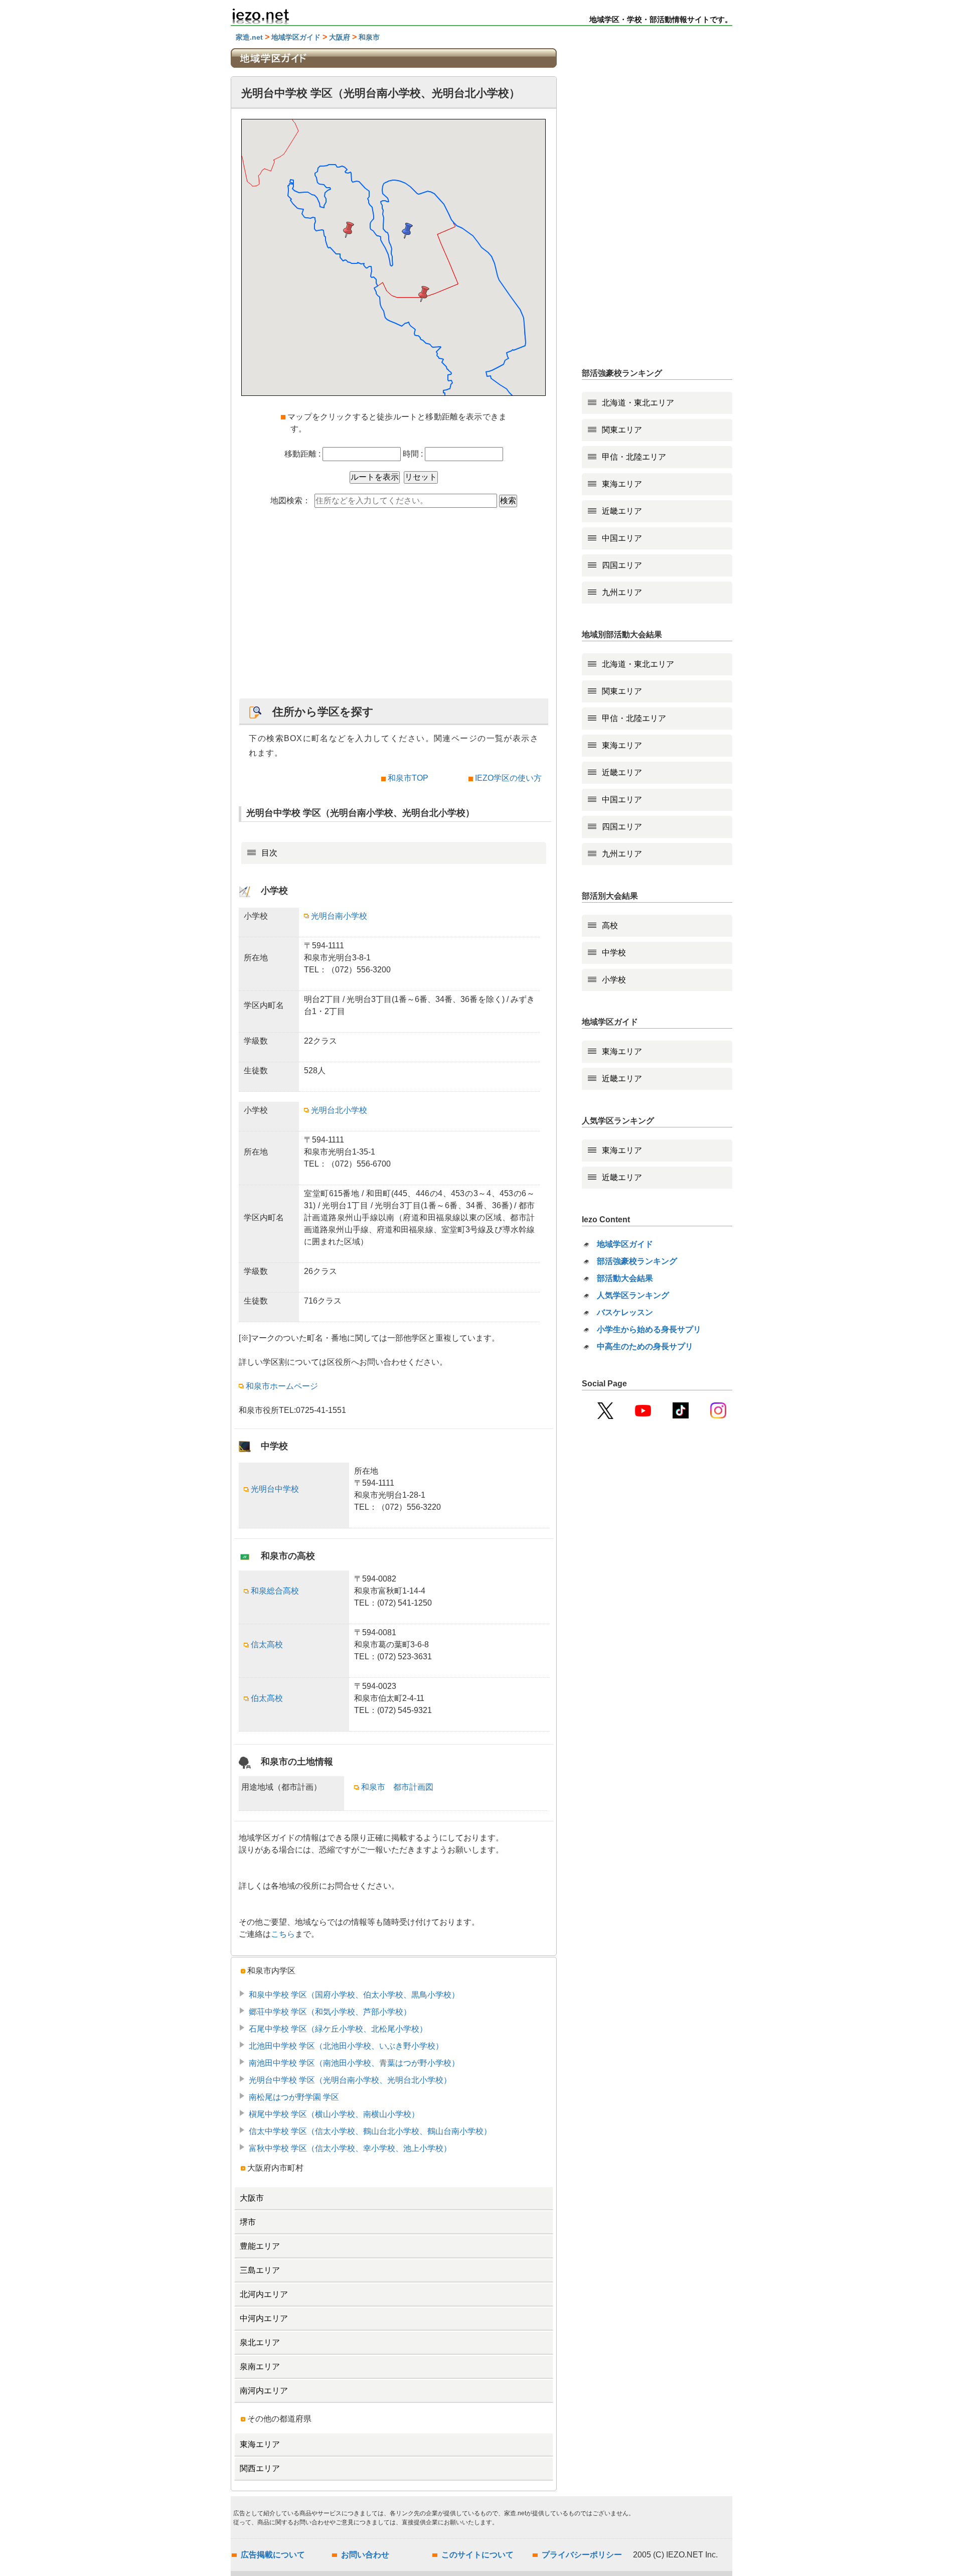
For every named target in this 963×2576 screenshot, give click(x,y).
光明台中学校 (275, 1489)
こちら (283, 1934)
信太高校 (267, 1644)
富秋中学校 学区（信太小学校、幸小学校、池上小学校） (350, 2148)
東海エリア (260, 2444)
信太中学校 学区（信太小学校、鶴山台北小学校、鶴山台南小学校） (370, 2131)
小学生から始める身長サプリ (649, 1329)
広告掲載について (273, 2555)
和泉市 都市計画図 (397, 1787)
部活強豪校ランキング (637, 1261)
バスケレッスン (625, 1312)
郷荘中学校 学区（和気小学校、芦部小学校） (330, 2012)
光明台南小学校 (339, 916)
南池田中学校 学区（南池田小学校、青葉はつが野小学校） (354, 2063)
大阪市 (252, 2198)
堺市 (248, 2222)
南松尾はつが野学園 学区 (294, 2097)
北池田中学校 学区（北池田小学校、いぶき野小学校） (346, 2046)
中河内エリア (264, 2318)
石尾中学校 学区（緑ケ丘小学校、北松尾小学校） (338, 2029)
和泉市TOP (408, 778)
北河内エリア (264, 2294)
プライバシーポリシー (582, 2555)
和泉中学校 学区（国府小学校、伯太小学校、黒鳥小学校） (354, 1995)
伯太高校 (267, 1698)
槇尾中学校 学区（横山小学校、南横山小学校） (334, 2114)
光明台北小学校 (339, 1110)
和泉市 (369, 37)
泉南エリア (260, 2367)
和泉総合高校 (275, 1591)
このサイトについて (477, 2555)
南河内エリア (264, 2391)
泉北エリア (260, 2342)
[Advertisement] (394, 608)
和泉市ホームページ (282, 1386)
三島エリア (260, 2270)
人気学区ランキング (633, 1295)
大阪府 (340, 37)
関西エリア (260, 2468)
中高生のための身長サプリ (645, 1346)
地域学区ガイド (296, 37)
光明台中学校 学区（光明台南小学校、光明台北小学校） (350, 2080)
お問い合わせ (365, 2555)
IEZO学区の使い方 (508, 778)
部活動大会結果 (625, 1278)
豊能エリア (260, 2246)
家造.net (249, 37)
